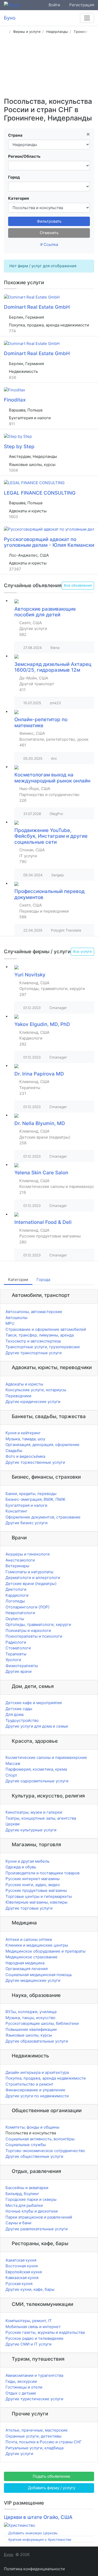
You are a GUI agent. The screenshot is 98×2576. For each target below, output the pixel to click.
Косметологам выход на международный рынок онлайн (52, 778)
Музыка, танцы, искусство (30, 2018)
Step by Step (19, 446)
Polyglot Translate (66, 930)
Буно (9, 2554)
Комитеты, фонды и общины (32, 2127)
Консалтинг (16, 1511)
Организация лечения (27, 1969)
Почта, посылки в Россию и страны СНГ (44, 2442)
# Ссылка (49, 244)
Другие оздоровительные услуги (37, 1781)
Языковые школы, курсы (29, 2035)
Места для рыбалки (24, 2205)
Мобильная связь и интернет (33, 2327)
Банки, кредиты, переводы (31, 1494)
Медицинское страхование (31, 1957)
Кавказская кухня (22, 2278)
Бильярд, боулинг (22, 2194)
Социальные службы (26, 2145)
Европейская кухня (24, 2272)
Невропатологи (20, 1613)
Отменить (49, 233)
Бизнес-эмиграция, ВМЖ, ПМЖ (35, 1499)
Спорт (11, 1775)
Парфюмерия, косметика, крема (36, 1769)
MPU (10, 1323)
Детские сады (19, 1709)
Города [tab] (43, 1280)
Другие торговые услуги (29, 1908)
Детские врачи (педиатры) (31, 1584)
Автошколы (16, 1318)
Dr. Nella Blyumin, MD (40, 1123)
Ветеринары (17, 1566)
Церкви (13, 1824)
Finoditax (15, 400)
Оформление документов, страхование (43, 1517)
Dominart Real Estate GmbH (37, 307)
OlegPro (56, 814)
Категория (19, 198)
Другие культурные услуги (31, 1830)
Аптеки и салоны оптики (29, 1939)
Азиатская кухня (21, 2260)
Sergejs (57, 875)
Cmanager (58, 1008)
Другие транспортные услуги (34, 1353)
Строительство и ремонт (29, 2084)
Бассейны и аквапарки (27, 2188)
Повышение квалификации (31, 2029)
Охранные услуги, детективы (33, 2436)
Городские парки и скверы (31, 2199)
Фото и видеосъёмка (25, 1456)
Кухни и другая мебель (27, 1861)
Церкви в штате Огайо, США (38, 2517)
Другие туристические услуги (34, 2399)
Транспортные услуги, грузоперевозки (43, 1347)
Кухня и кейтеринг (23, 1433)
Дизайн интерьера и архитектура (37, 2072)
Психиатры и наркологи (28, 1630)
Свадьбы (14, 1451)
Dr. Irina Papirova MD (39, 1074)
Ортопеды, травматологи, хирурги (38, 1624)
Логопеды (15, 1601)
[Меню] (87, 18)
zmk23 (55, 703)
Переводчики (18, 1396)
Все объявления (78, 585)
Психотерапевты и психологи (34, 1636)
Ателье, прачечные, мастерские (37, 2430)
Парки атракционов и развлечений (39, 2217)
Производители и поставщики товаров (42, 1873)
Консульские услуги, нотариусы (36, 1390)
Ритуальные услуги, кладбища (34, 2448)
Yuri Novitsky (30, 975)
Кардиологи (17, 1595)
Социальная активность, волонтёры (40, 2139)
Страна (15, 135)
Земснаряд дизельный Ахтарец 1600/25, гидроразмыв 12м (53, 667)
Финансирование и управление (35, 2090)
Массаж (13, 1763)
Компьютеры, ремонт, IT (29, 2321)
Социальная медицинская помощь (39, 1975)
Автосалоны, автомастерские (34, 1312)
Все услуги (82, 951)
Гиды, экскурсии (21, 2381)
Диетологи (16, 1589)
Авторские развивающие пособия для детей (45, 612)
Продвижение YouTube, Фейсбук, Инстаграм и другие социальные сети (51, 836)
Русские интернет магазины (33, 1879)
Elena (55, 648)
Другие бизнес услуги (27, 1523)
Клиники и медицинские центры (37, 1945)
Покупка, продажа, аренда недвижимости (46, 2078)
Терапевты (16, 1654)
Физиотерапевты (22, 1666)
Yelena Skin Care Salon (41, 1173)
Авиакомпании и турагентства (34, 2375)
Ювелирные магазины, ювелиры (36, 1902)
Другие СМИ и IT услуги (28, 2344)
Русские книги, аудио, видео (33, 1885)
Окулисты (15, 1619)
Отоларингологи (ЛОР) (27, 1607)
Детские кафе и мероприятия (34, 1703)
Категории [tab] (18, 1280)
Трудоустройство (22, 1720)
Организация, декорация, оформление (42, 1445)
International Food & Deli (43, 1222)
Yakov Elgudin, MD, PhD (42, 1024)
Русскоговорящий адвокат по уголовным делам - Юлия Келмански (49, 542)
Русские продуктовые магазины (36, 1890)
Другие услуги (19, 2454)
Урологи (13, 1660)
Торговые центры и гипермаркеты (39, 1896)
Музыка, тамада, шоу (25, 1439)
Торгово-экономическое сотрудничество (45, 2151)
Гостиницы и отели (24, 2387)
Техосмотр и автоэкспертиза (33, 1341)
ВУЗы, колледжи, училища (31, 2012)
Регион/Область (24, 156)
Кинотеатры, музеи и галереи (34, 1812)
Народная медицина (25, 1963)
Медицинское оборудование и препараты (45, 1951)
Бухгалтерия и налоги (26, 1505)
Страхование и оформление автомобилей (46, 1329)
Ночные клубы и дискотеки (32, 2211)
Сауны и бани (18, 2223)
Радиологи (16, 1642)
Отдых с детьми (21, 2393)
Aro (54, 758)
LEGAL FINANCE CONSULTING (40, 493)
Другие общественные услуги (34, 2156)
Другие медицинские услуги (33, 1980)
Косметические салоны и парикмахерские (46, 1757)
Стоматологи (18, 1648)
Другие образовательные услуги (37, 2041)
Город (14, 177)
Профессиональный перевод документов (50, 894)
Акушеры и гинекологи (28, 1554)
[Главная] (6, 32)
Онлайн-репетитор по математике (41, 722)
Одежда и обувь (21, 1867)
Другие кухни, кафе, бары (30, 2289)
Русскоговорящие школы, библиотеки (42, 2023)
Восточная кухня (22, 2266)
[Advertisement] (49, 67)
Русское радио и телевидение (34, 2338)
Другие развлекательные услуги (37, 2229)
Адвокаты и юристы (24, 1384)
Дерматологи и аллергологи (33, 1578)
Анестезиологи (20, 1560)
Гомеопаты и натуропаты (29, 1572)
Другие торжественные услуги (35, 1462)
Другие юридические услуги (33, 1402)
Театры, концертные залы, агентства (41, 1818)
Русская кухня (19, 2284)
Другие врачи (19, 1671)
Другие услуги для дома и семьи (37, 1726)
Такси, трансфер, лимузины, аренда (40, 1335)
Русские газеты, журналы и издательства (45, 2332)
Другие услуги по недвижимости (37, 2096)
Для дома (15, 1714)
